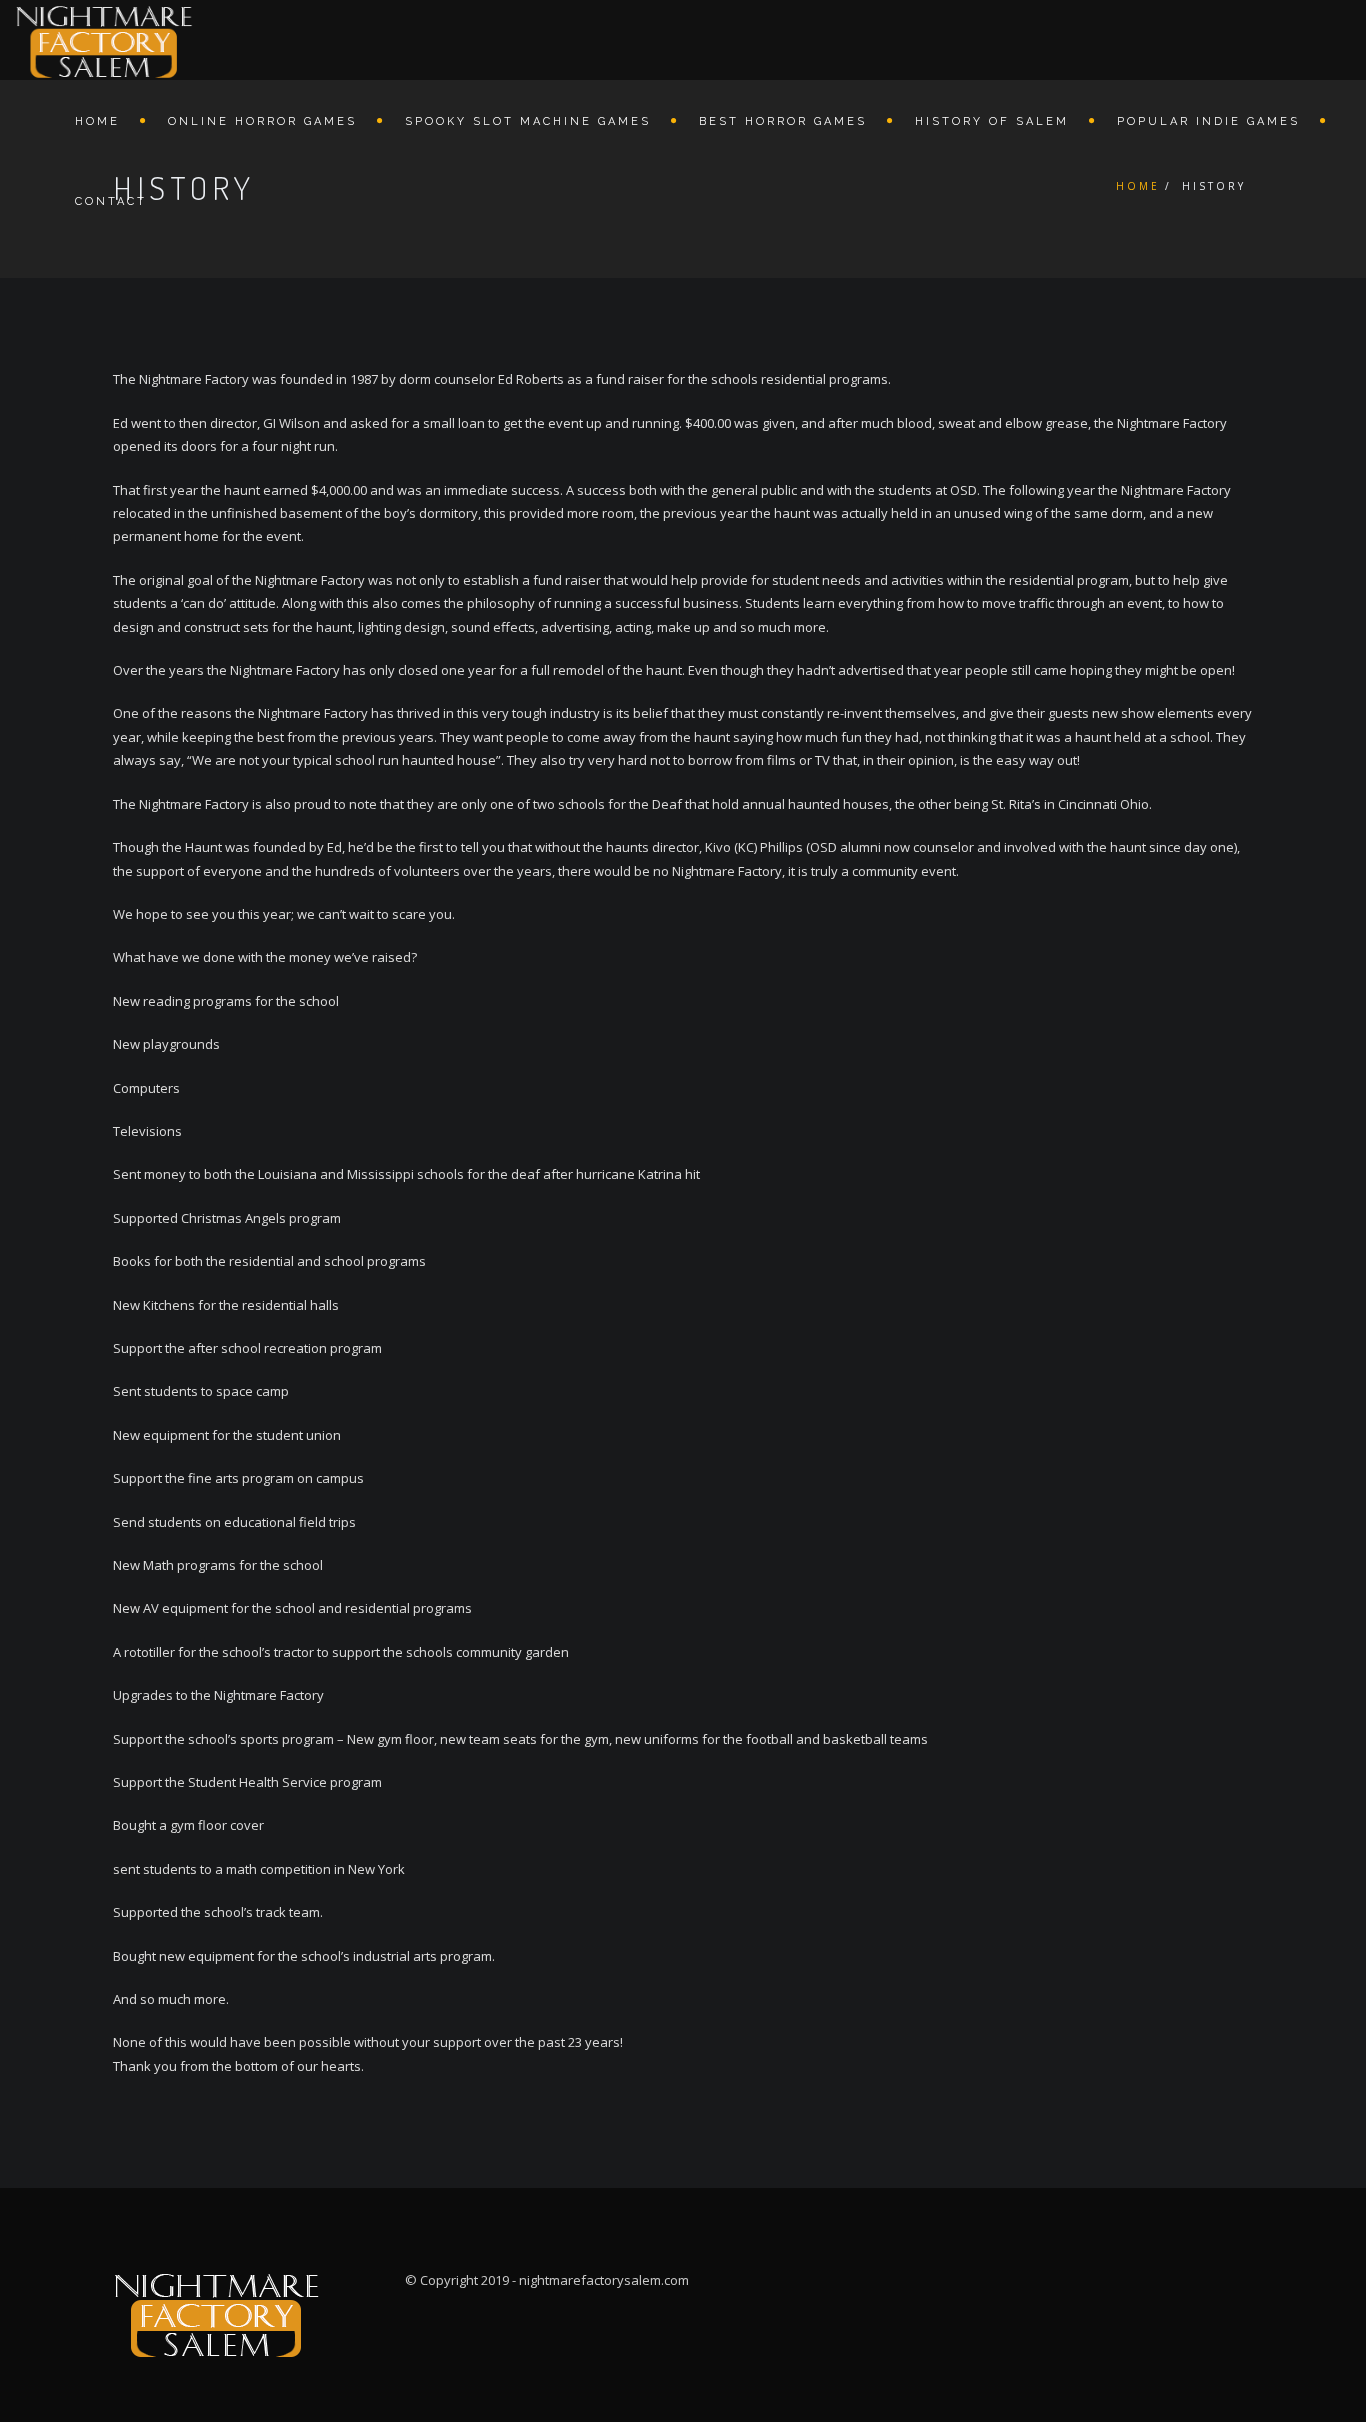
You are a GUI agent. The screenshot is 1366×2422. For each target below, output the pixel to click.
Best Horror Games (783, 121)
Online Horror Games (262, 121)
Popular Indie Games (1208, 121)
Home (97, 121)
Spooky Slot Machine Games (528, 121)
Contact (111, 201)
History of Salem (992, 121)
